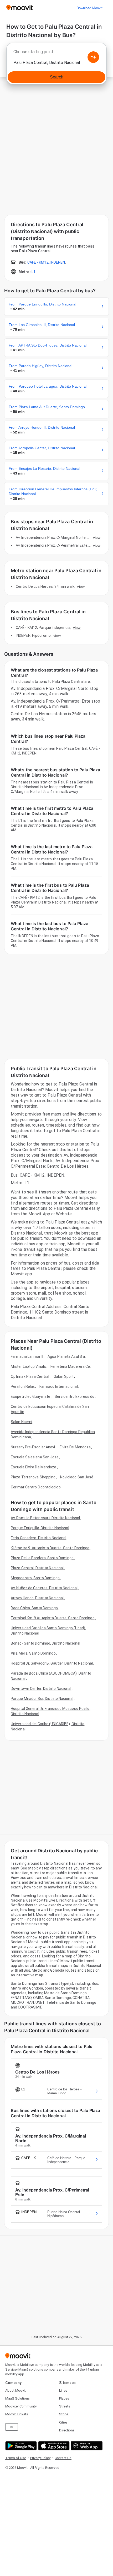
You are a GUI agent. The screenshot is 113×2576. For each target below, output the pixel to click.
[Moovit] (20, 8)
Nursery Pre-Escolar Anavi (33, 1447)
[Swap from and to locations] (93, 57)
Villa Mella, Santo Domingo (33, 1653)
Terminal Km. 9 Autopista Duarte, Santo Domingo (53, 1618)
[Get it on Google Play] (20, 2446)
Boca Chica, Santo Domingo (34, 1608)
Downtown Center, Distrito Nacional (41, 1689)
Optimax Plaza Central (30, 1376)
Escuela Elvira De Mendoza (34, 1467)
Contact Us (63, 2458)
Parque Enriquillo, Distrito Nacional (40, 1528)
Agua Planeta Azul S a (66, 1356)
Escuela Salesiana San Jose (35, 1457)
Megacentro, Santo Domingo (35, 1578)
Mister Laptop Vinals (28, 1366)
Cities (63, 2422)
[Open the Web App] (86, 2446)
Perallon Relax (23, 1386)
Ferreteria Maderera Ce (70, 1366)
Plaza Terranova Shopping (33, 1477)
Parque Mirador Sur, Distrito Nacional (42, 1699)
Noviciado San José (77, 1477)
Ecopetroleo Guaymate (30, 1396)
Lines (63, 2390)
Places (64, 2398)
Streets (65, 2406)
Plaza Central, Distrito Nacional (37, 1568)
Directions (67, 2430)
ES (12, 2427)
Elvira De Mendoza (75, 1447)
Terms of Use (16, 2458)
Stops (64, 2414)
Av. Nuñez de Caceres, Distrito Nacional (44, 1588)
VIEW (97, 537)
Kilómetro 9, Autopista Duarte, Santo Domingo (50, 1548)
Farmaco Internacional (59, 1386)
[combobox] (56, 53)
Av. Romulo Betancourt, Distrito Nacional (45, 1518)
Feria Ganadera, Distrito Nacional (38, 1538)
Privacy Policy (40, 2458)
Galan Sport (64, 1376)
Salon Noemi (21, 1422)
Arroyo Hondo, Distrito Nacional (37, 1598)
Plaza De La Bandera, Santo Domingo (42, 1558)
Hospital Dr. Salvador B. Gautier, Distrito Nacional (52, 1663)
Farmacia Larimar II (27, 1356)
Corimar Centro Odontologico (36, 1487)
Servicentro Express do (75, 1396)
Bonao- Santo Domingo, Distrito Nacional (45, 1643)
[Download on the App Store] (53, 2446)
